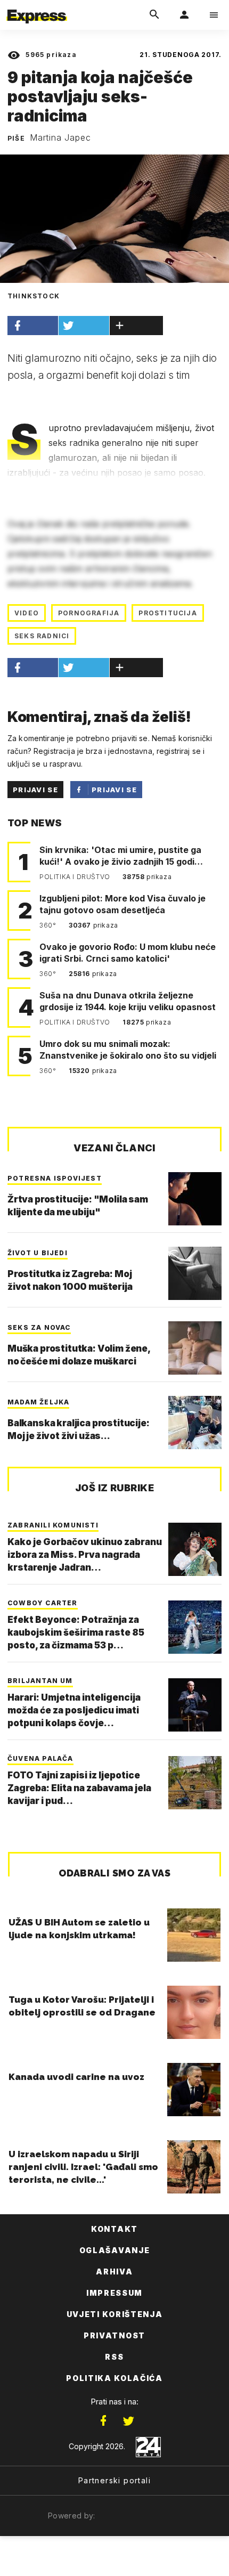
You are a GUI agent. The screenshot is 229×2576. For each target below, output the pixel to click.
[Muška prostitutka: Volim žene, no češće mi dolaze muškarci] (195, 1348)
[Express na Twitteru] (128, 2421)
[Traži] (154, 15)
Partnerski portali (114, 2480)
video (27, 613)
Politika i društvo (76, 877)
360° (49, 925)
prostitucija (167, 613)
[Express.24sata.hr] (37, 7)
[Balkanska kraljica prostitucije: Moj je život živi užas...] (195, 1423)
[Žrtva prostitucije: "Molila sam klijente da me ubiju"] (195, 1199)
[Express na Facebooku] (103, 2421)
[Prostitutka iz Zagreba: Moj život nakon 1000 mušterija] (195, 1273)
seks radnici (42, 636)
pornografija (89, 613)
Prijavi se (35, 790)
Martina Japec (60, 137)
